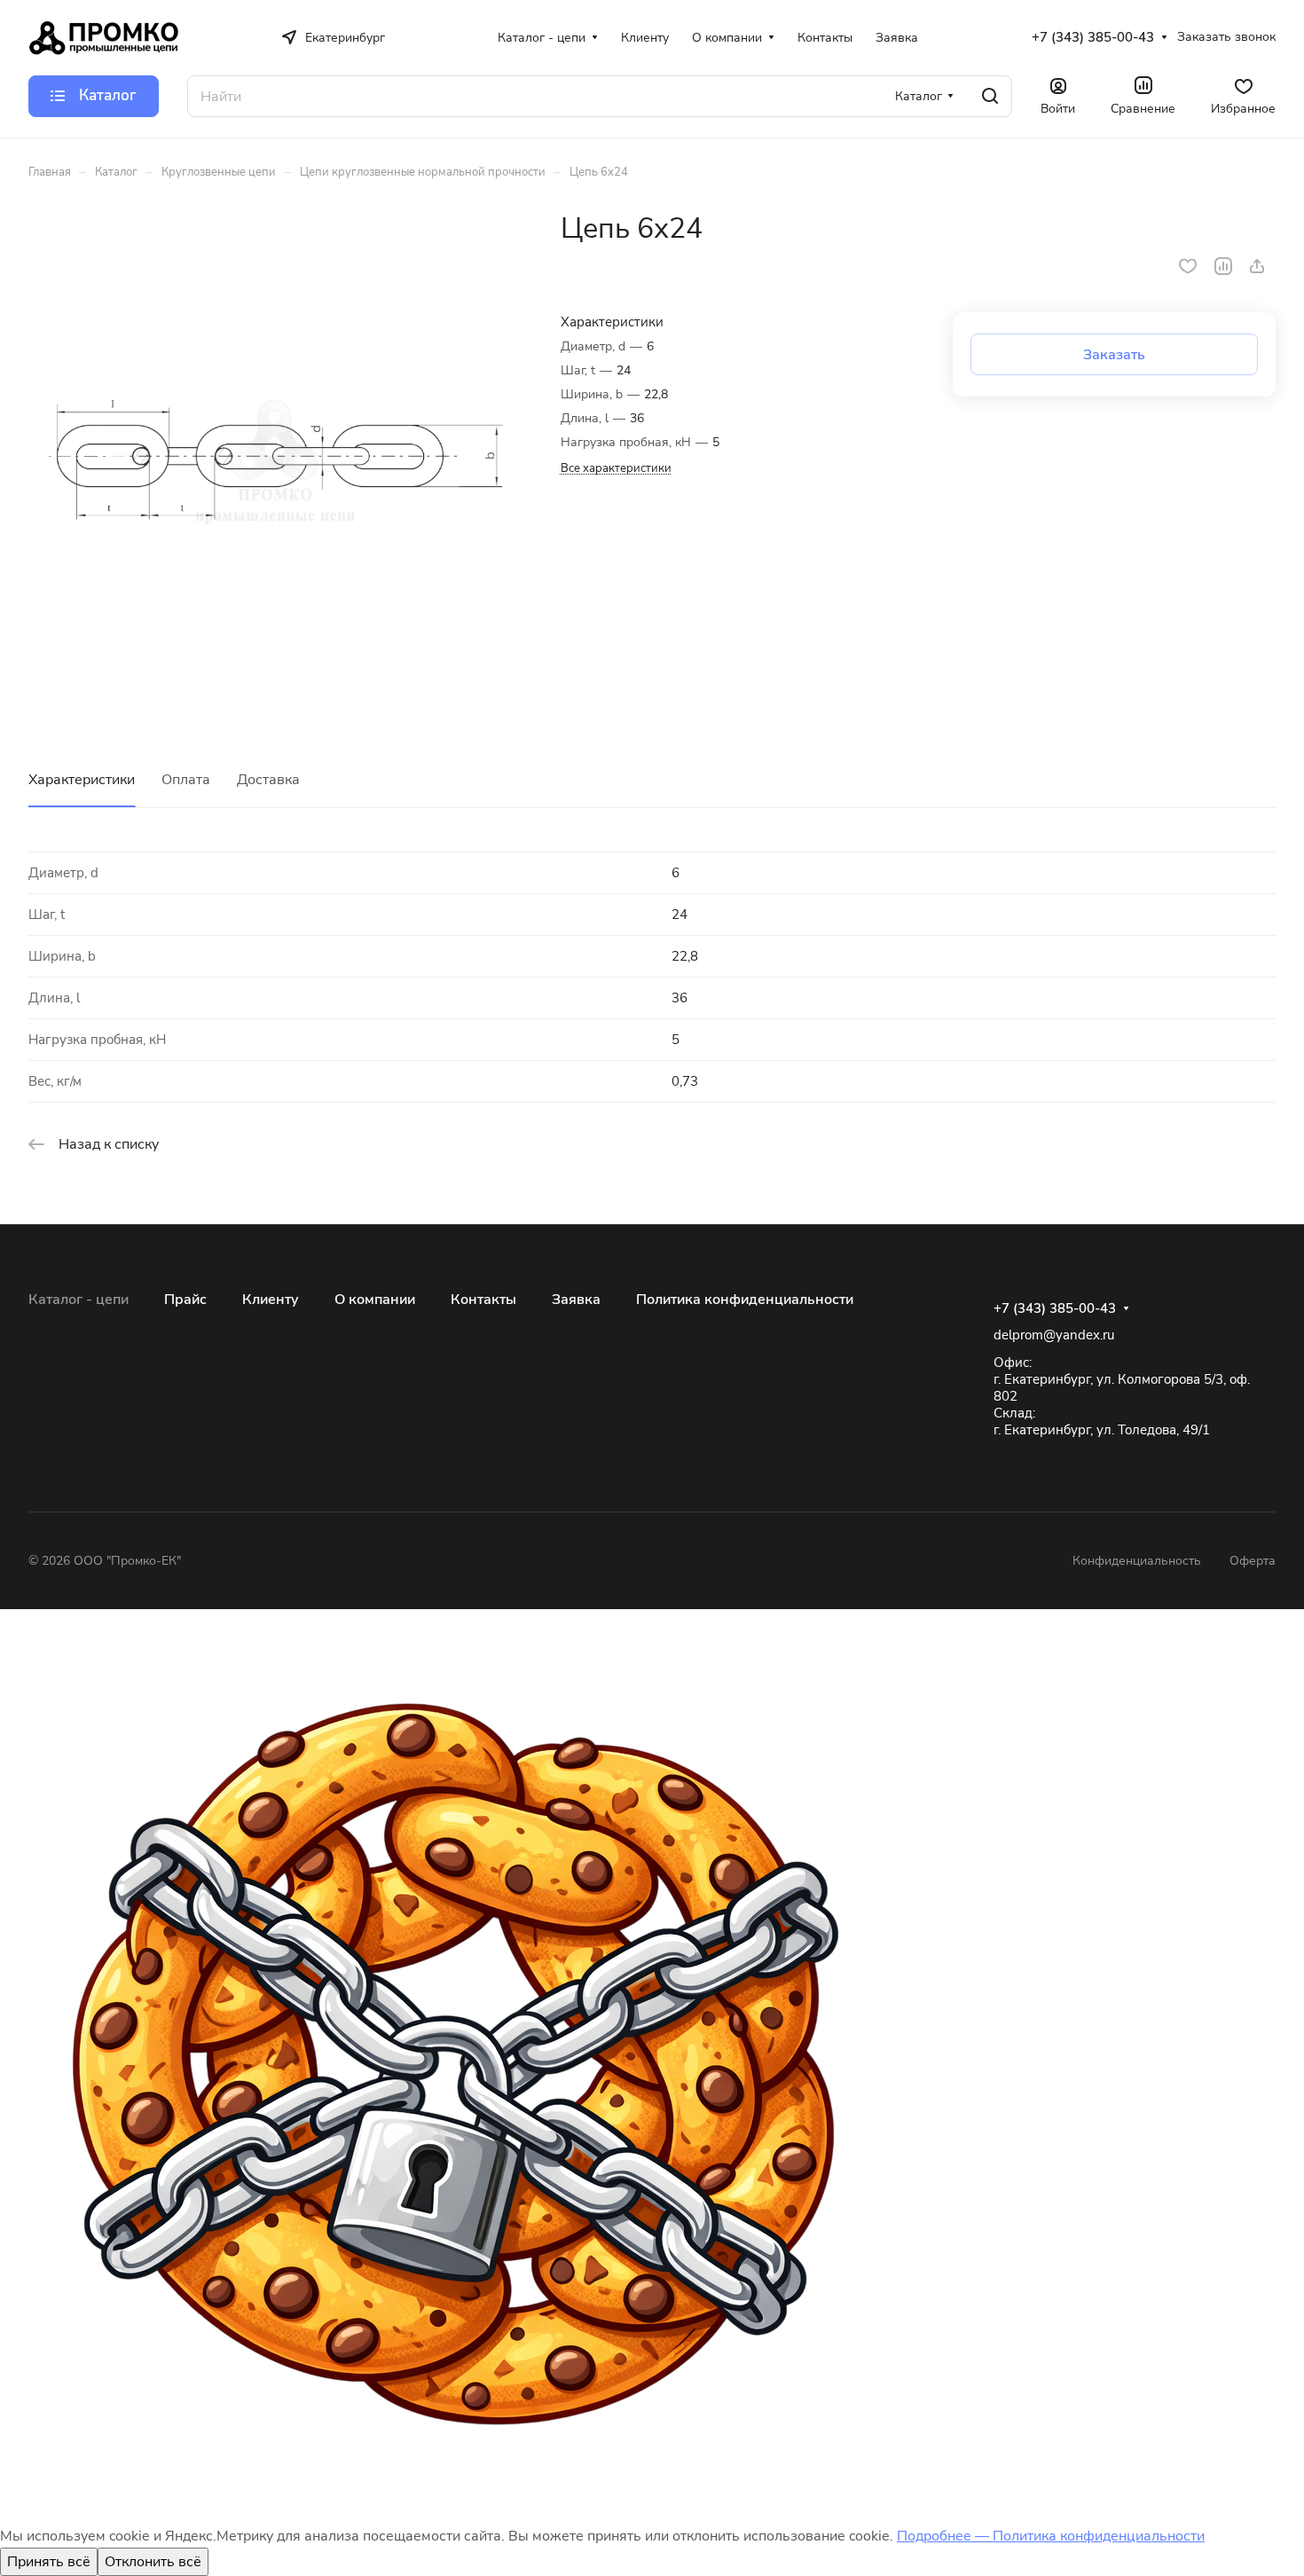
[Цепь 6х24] (276, 459)
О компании (375, 1300)
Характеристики (82, 780)
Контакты (483, 1300)
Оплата (186, 780)
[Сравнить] (1223, 266)
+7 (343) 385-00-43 (1093, 37)
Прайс (185, 1300)
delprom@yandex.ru (1054, 1335)
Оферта (1253, 1561)
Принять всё (49, 2562)
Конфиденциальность (1137, 1561)
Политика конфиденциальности (745, 1300)
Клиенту (271, 1300)
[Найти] (990, 96)
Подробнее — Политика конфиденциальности (1051, 2536)
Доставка (268, 780)
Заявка (576, 1300)
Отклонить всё (153, 2562)
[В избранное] (1188, 266)
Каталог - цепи (79, 1300)
